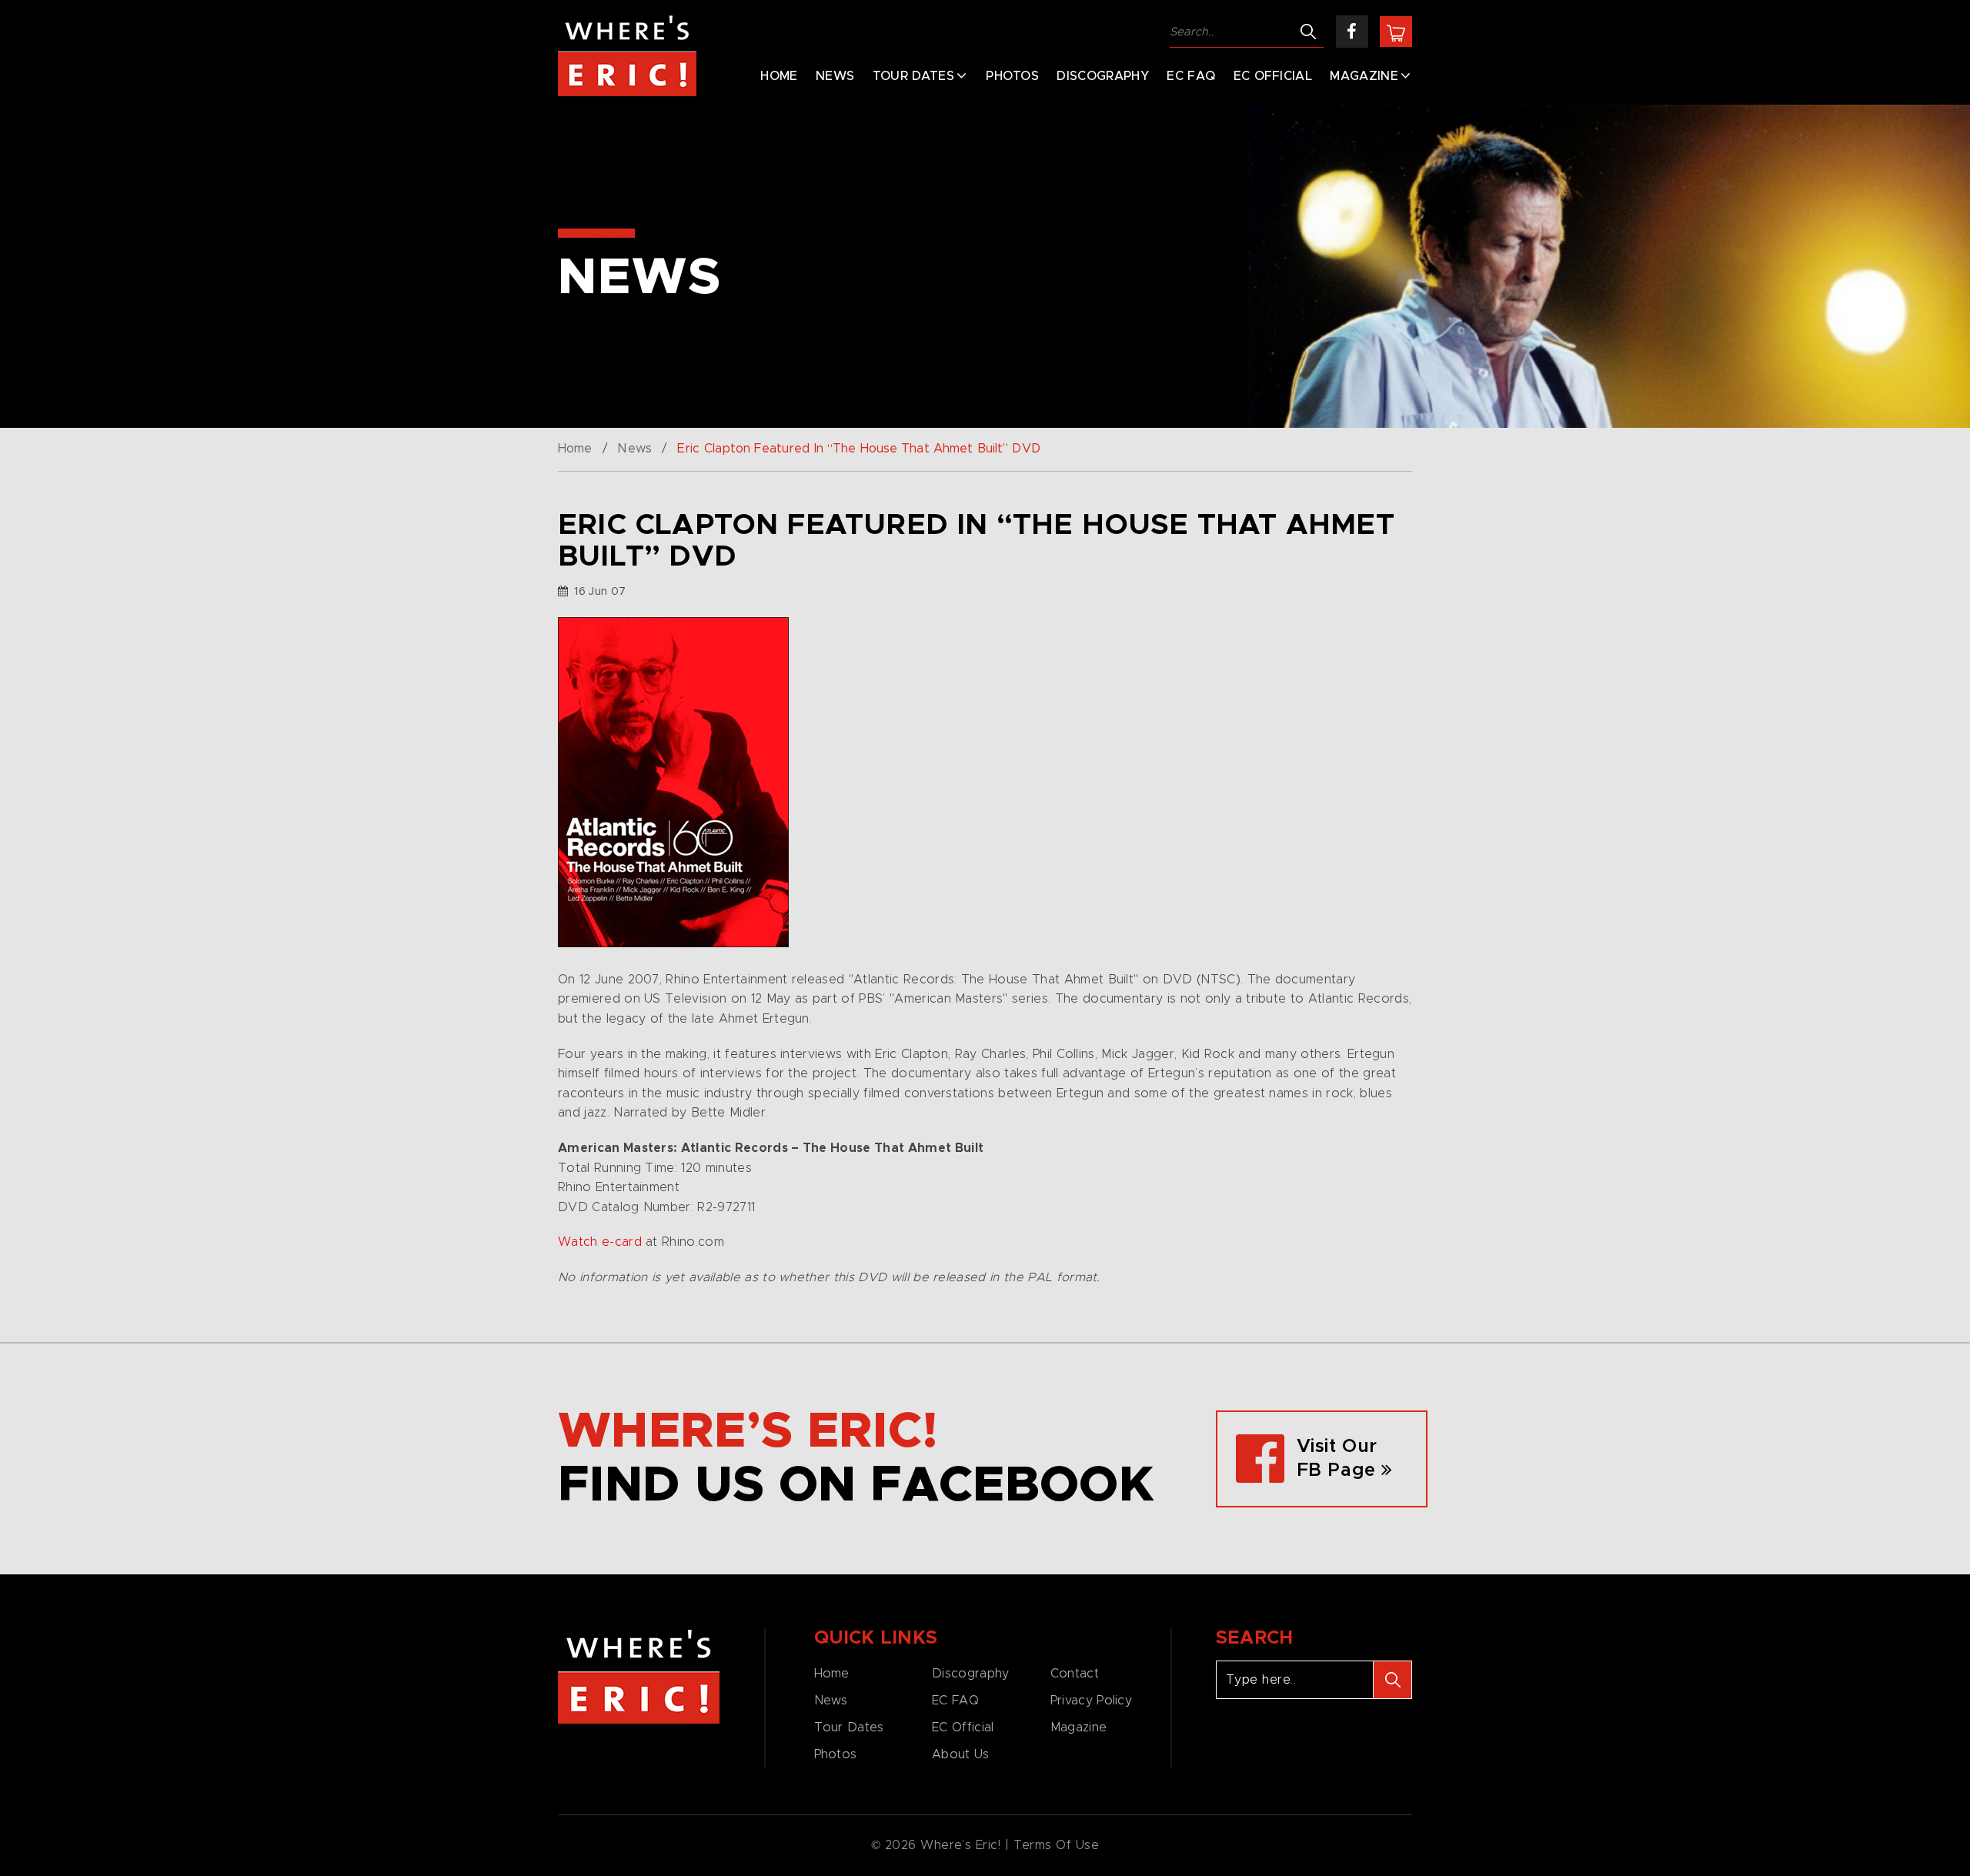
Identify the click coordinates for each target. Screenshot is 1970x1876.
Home (779, 76)
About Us (960, 1754)
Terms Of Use (1057, 1845)
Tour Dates (913, 76)
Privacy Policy (1091, 1701)
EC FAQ (1191, 76)
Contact (1075, 1674)
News (835, 76)
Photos (1012, 76)
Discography (1103, 76)
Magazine (1364, 76)
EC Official (1273, 76)
